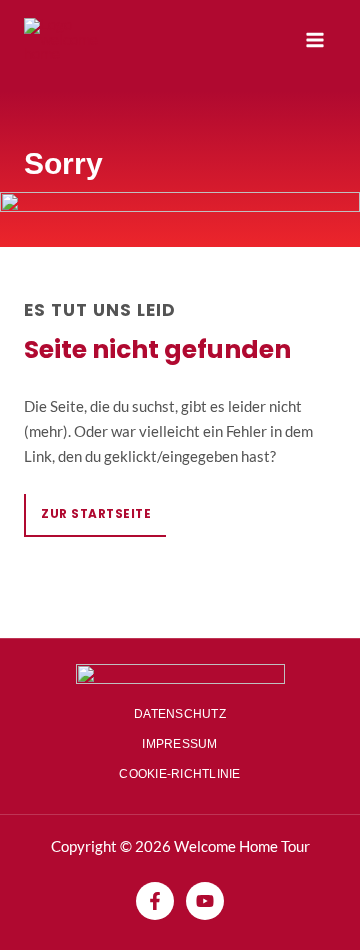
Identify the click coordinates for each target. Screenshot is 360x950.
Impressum (179, 744)
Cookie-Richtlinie (179, 774)
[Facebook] (155, 901)
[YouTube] (205, 901)
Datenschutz (180, 714)
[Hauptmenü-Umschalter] (315, 40)
